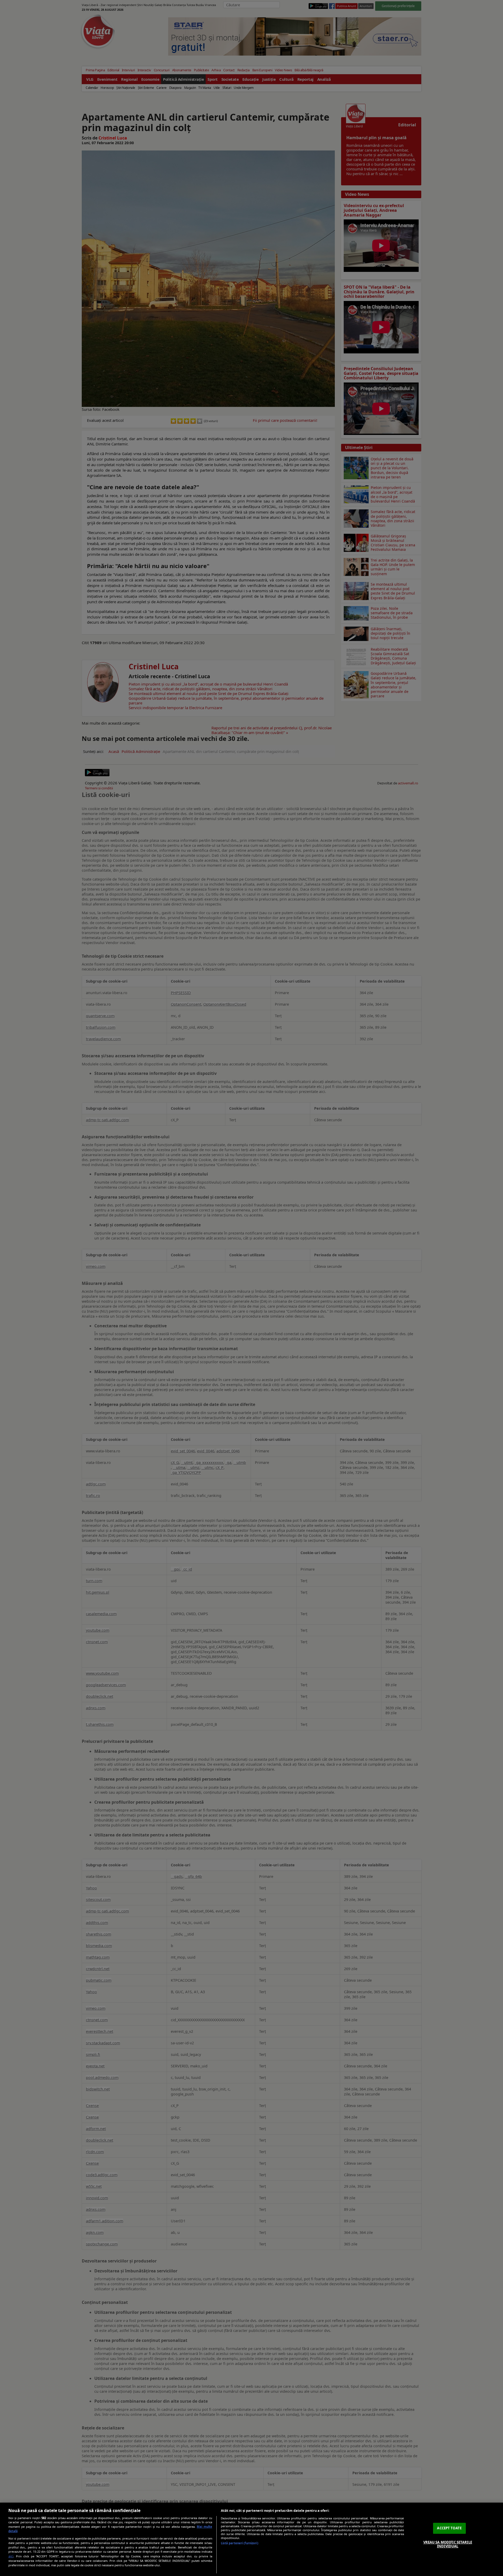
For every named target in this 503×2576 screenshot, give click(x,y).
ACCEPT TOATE (449, 2528)
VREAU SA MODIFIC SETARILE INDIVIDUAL (448, 2544)
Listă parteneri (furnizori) (240, 2543)
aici (11, 2556)
